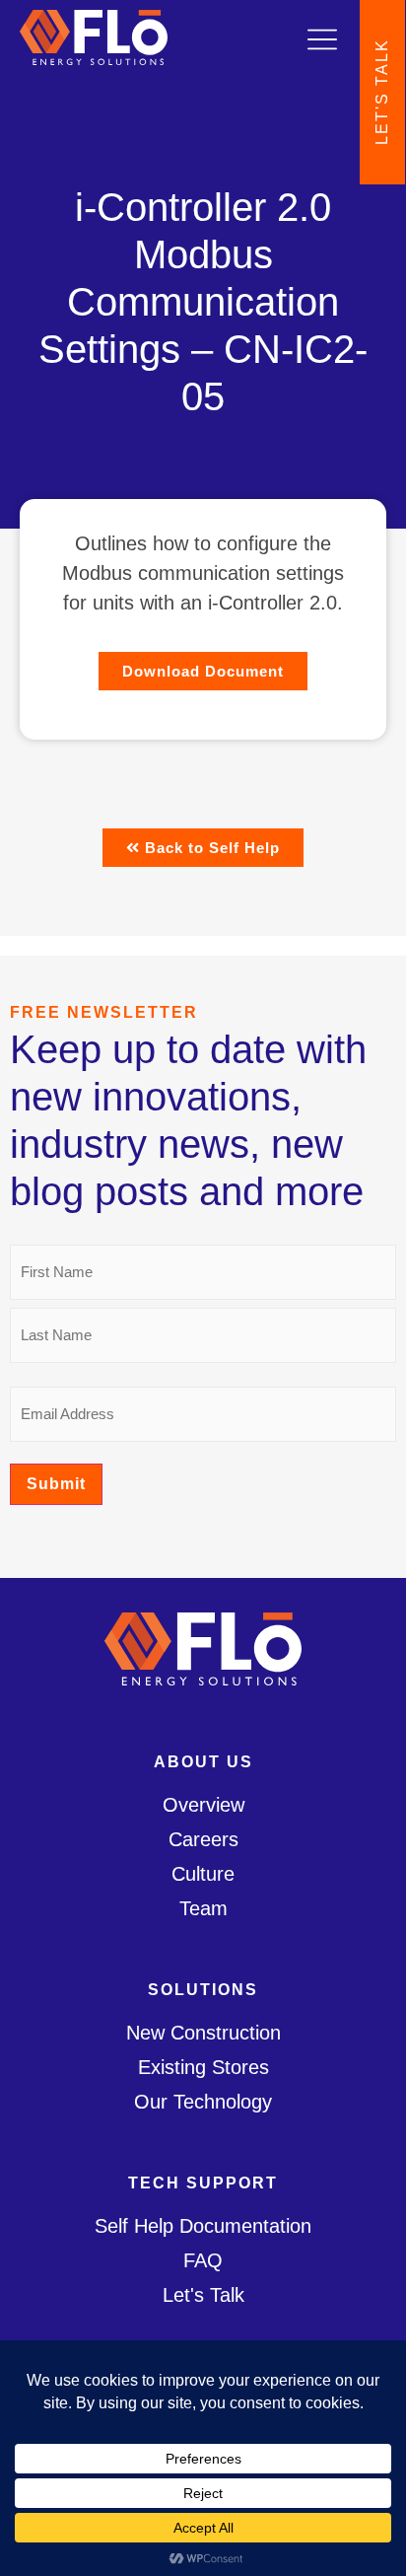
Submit (56, 1484)
